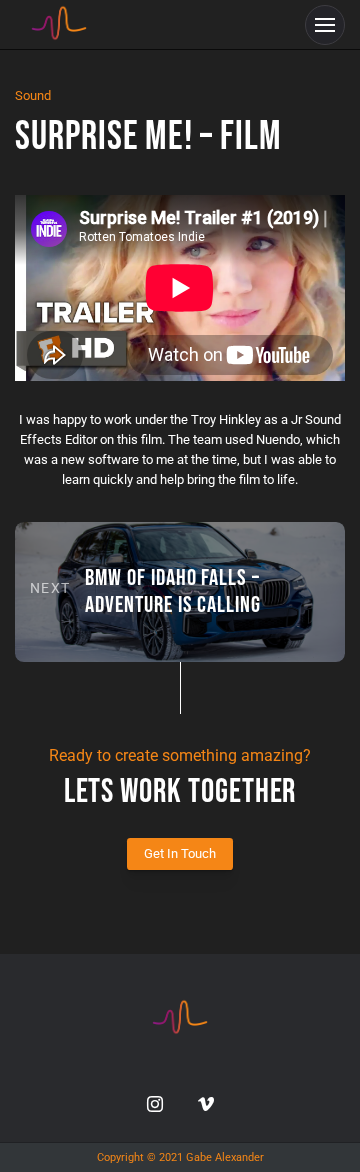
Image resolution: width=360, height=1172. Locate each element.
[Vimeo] (206, 1104)
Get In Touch (180, 853)
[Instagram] (155, 1104)
